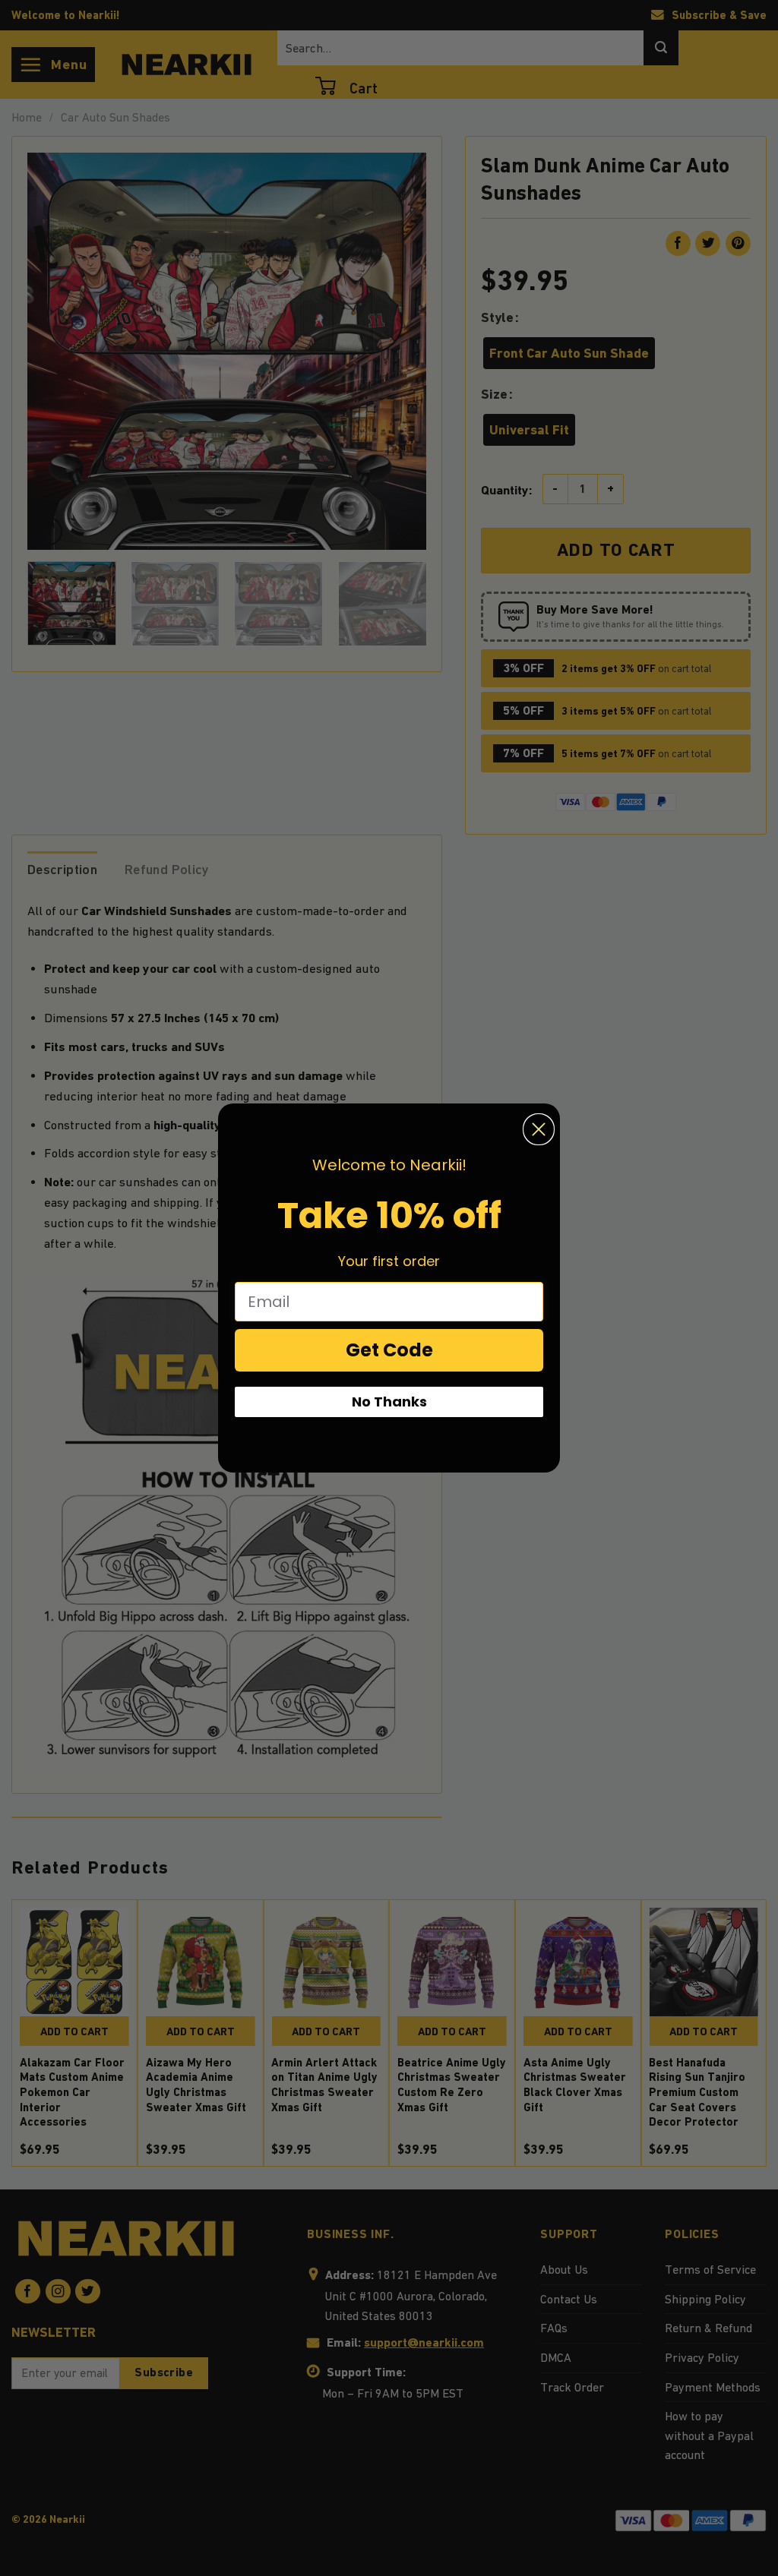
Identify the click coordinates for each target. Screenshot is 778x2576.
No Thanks (389, 1402)
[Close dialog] (539, 1129)
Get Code (389, 1350)
